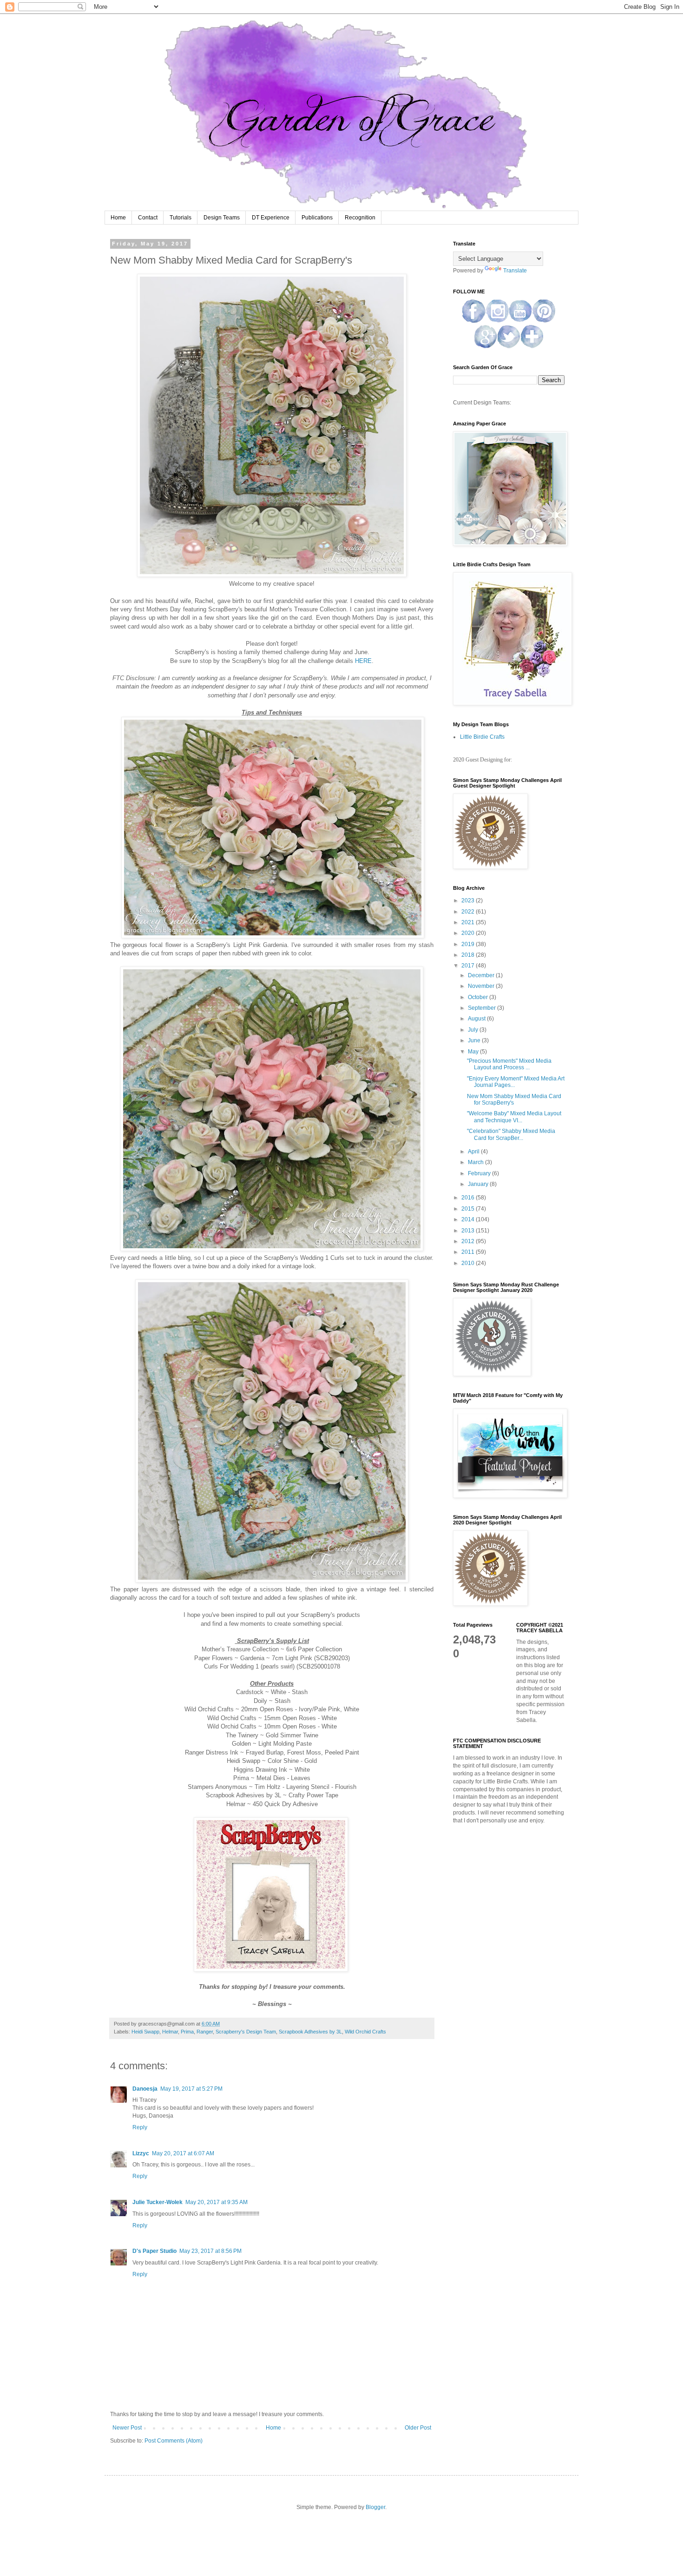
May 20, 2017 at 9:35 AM (217, 2202)
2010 (469, 1263)
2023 (469, 901)
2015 (469, 1209)
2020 (469, 933)
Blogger (375, 2507)
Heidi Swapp (145, 2032)
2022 (469, 912)
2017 (469, 966)
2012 (469, 1241)
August (477, 1019)
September (483, 1008)
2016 (469, 1198)
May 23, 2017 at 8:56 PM (210, 2251)
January (479, 1184)
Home (118, 218)
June (475, 1040)
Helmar (170, 2032)
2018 (469, 955)
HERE (363, 661)
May (474, 1052)
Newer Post (127, 2428)
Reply (140, 2127)
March (476, 1162)
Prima (187, 2032)
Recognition (360, 218)
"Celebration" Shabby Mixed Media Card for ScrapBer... (511, 1134)
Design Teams (222, 218)
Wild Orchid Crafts (365, 2032)
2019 (469, 944)
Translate (515, 271)
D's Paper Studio (154, 2251)
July (474, 1030)
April (474, 1152)
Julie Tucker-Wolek (158, 2202)
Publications (317, 218)
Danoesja (145, 2089)
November (482, 986)
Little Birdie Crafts (482, 737)
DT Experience (271, 218)
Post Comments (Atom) (174, 2441)
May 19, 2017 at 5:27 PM (191, 2089)
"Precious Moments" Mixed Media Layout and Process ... (509, 1064)
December (482, 975)
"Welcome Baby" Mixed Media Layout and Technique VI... (514, 1117)
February (480, 1173)
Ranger (205, 2032)
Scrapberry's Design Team (246, 2032)
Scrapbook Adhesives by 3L (310, 2032)
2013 (469, 1231)
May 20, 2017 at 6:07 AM (183, 2153)
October (479, 997)
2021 (469, 922)
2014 (469, 1219)
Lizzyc (141, 2153)
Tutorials (181, 218)
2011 (469, 1252)
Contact (148, 218)
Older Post (418, 2428)
